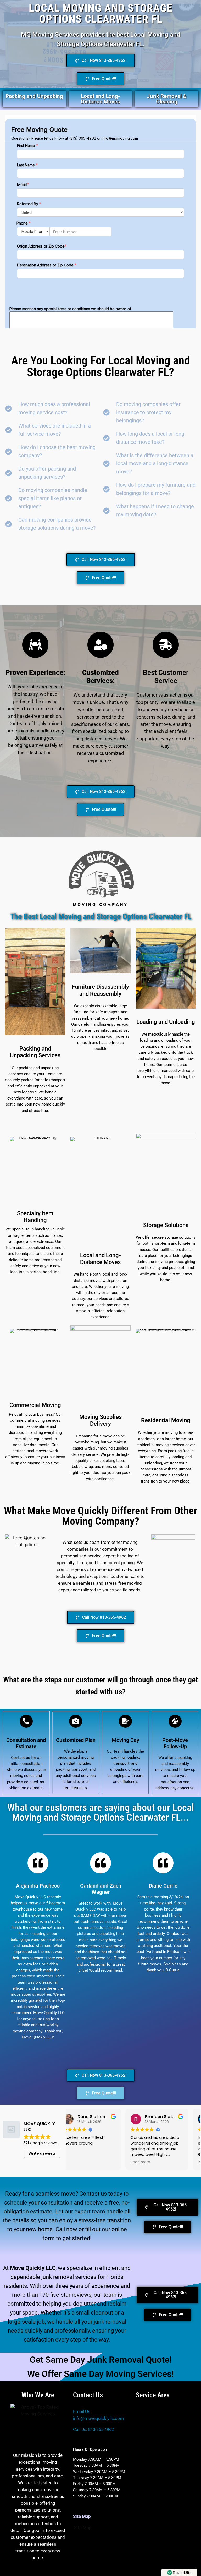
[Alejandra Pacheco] (38, 1863)
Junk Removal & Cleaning (167, 99)
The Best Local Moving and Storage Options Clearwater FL (101, 917)
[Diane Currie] (163, 1863)
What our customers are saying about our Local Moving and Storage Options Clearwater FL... (101, 1812)
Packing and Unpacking (34, 96)
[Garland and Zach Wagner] (100, 1863)
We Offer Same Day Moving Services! (100, 2374)
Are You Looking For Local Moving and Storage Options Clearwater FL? (101, 366)
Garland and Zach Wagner (101, 1889)
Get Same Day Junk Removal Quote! (101, 2360)
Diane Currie (163, 1886)
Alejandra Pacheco (38, 1886)
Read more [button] (83, 2162)
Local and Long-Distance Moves (100, 99)
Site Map (83, 2528)
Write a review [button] (42, 2153)
